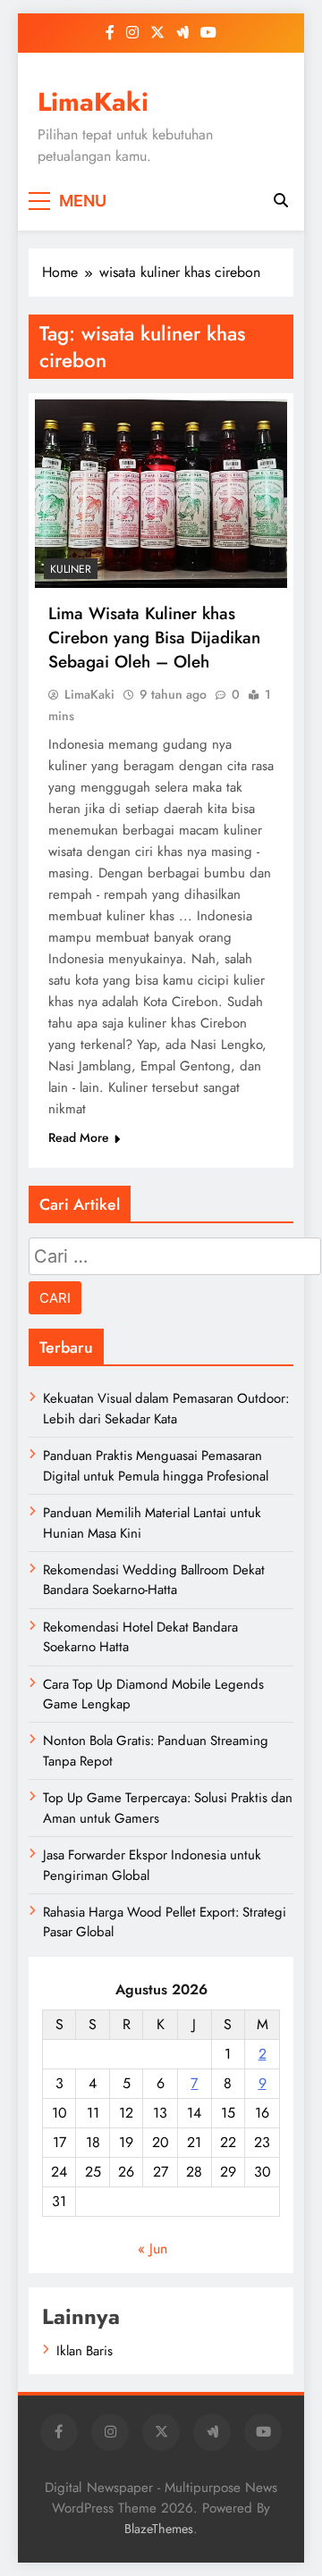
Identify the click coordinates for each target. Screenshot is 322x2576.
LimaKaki (93, 102)
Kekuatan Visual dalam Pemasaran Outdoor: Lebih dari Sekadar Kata (166, 1408)
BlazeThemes (159, 2529)
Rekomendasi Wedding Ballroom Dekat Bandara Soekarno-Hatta (154, 1580)
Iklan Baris (85, 2351)
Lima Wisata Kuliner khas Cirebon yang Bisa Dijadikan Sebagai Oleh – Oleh (154, 638)
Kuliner (71, 569)
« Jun (153, 2249)
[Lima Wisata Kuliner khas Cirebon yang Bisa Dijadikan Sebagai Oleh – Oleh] (161, 494)
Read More (79, 1137)
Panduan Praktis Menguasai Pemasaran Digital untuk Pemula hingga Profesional (156, 1465)
